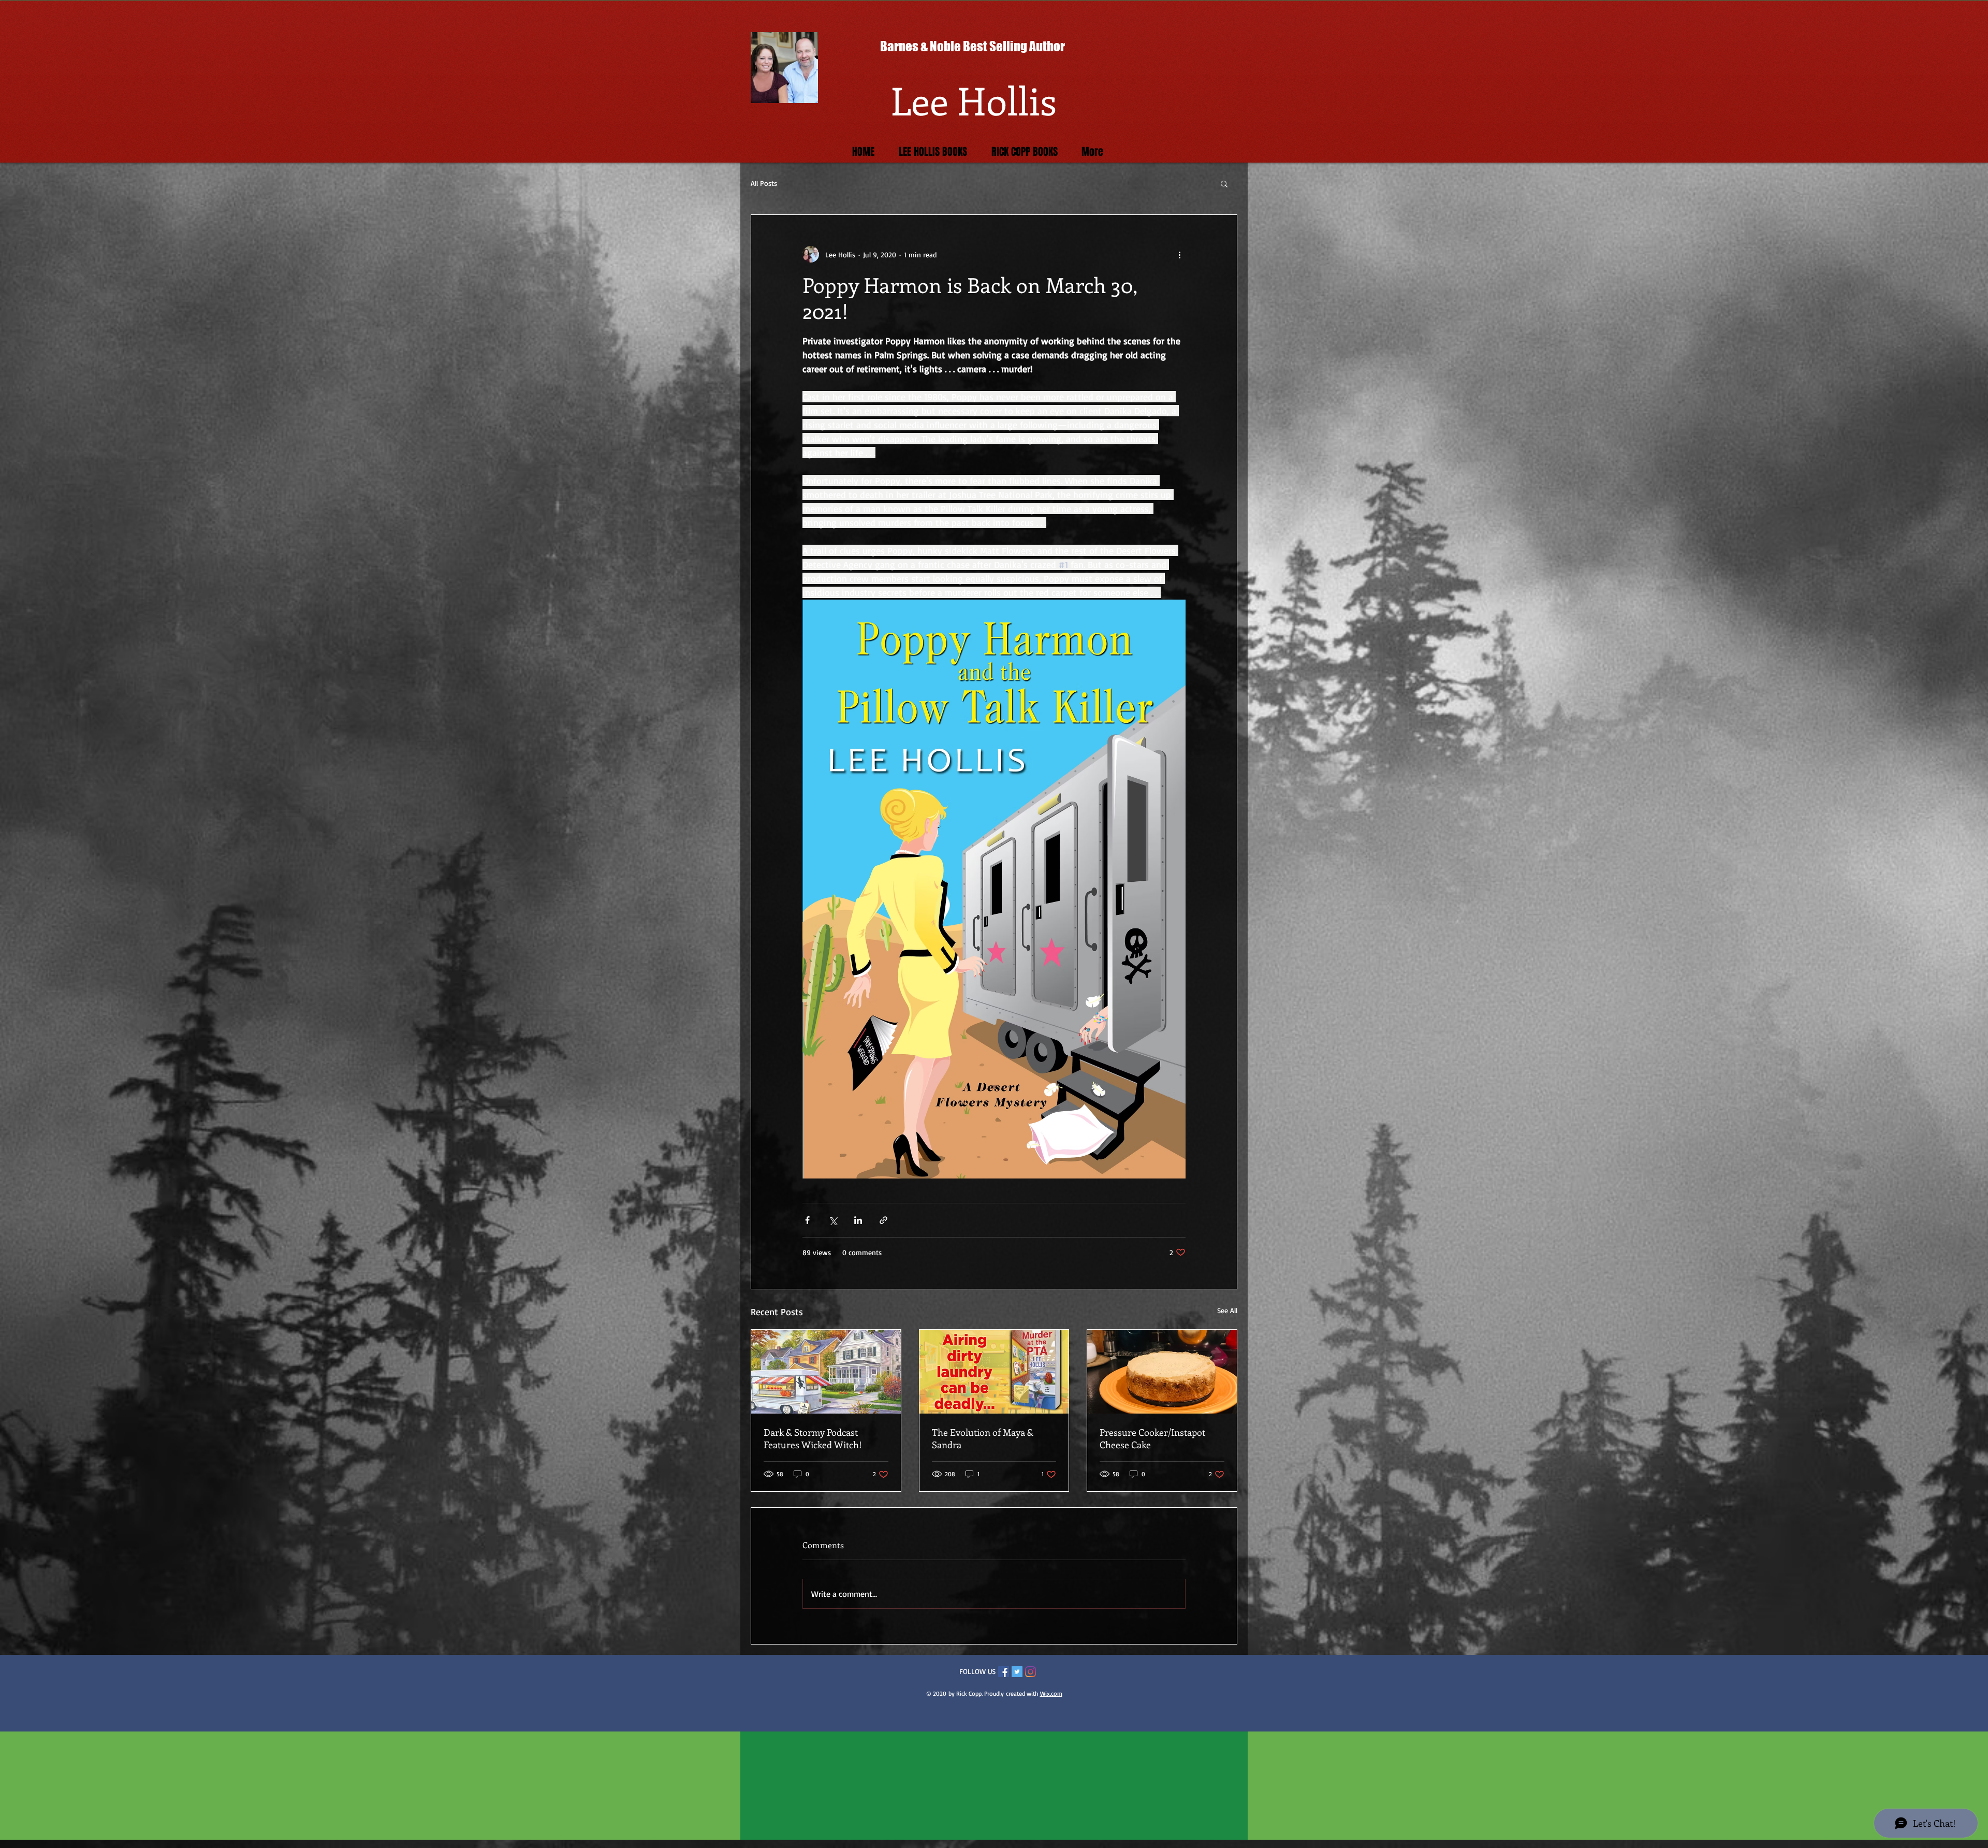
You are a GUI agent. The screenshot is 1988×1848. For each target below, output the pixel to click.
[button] (1224, 183)
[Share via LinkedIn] (858, 1220)
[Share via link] (883, 1220)
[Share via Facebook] (807, 1220)
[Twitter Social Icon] (1017, 1672)
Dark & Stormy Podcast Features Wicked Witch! (813, 1438)
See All (1227, 1310)
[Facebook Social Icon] (1004, 1672)
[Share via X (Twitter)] (833, 1220)
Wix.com (1051, 1693)
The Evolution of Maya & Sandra (983, 1438)
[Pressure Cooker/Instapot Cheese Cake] (1162, 1372)
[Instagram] (1030, 1672)
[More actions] (1179, 254)
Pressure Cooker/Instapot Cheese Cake (1152, 1438)
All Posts (764, 183)
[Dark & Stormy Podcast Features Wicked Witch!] (826, 1372)
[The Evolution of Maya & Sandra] (994, 1372)
